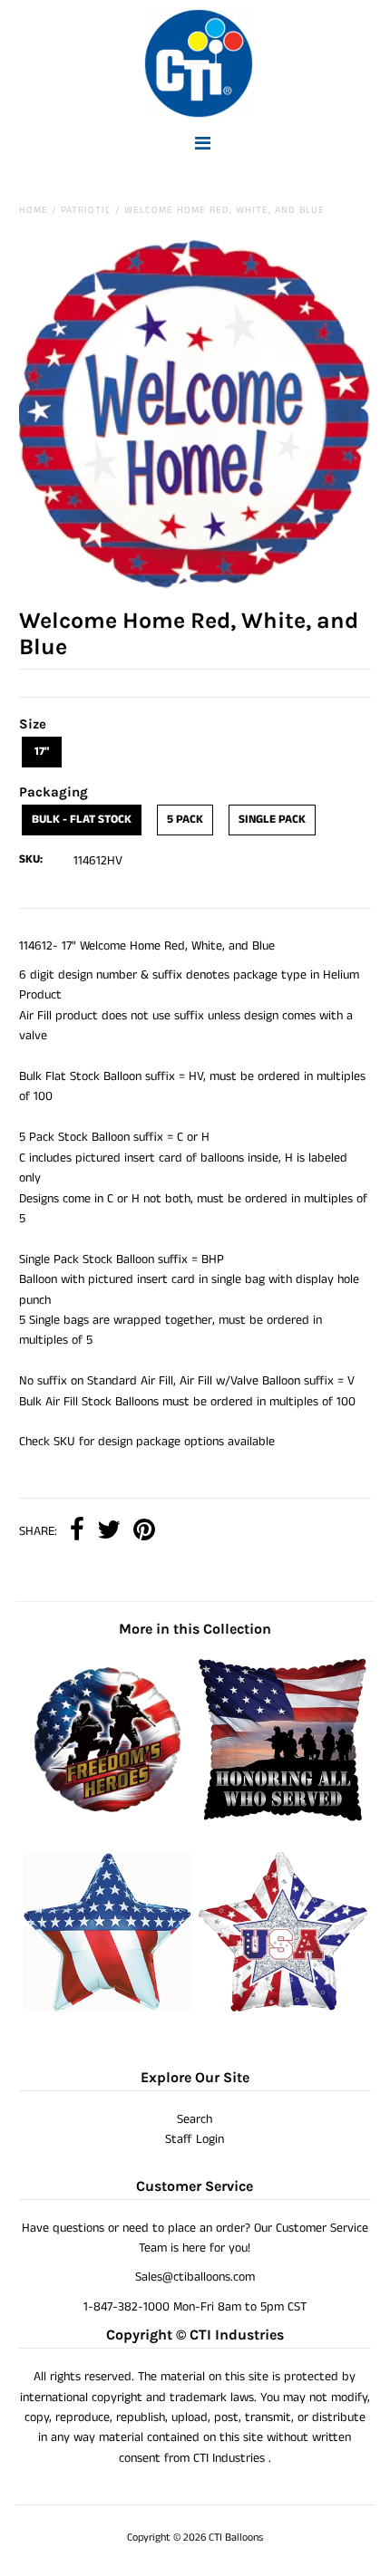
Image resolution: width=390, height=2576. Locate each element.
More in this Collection (195, 1629)
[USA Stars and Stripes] (283, 2012)
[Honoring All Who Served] (283, 1819)
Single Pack (272, 820)
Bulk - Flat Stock (82, 820)
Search (195, 2119)
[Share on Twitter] (109, 1532)
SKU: (31, 859)
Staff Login (195, 2139)
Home (34, 210)
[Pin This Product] (144, 1532)
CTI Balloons (236, 2537)
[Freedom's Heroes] (107, 1819)
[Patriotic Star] (107, 2012)
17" (42, 752)
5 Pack (185, 820)
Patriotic (86, 210)
